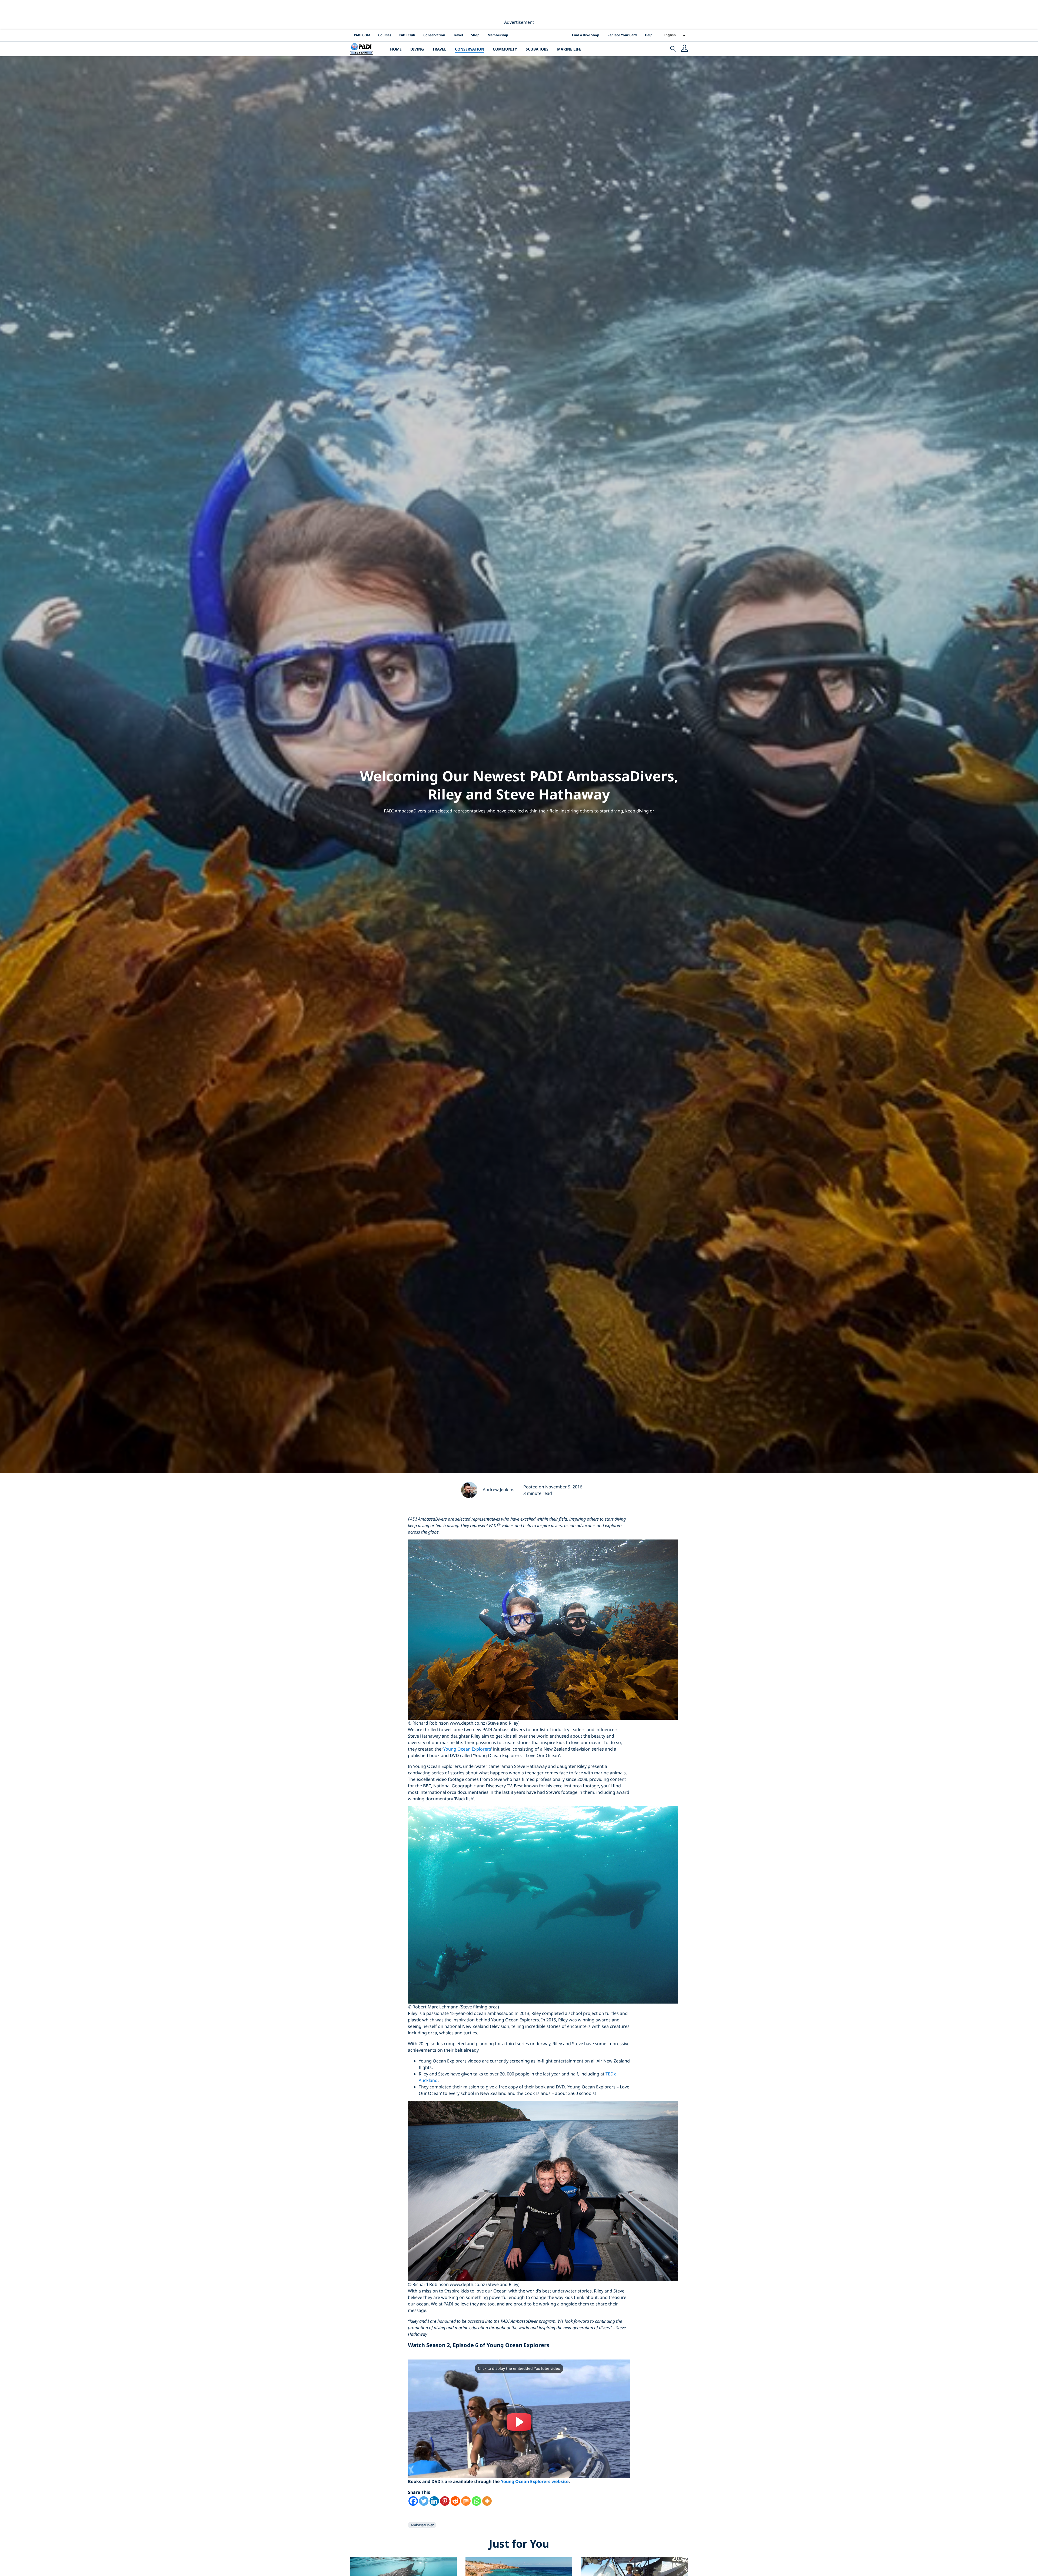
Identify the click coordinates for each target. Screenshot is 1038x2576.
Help (649, 35)
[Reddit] (455, 2501)
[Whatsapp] (476, 2501)
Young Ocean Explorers (467, 1749)
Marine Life (569, 49)
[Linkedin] (434, 2501)
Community (505, 49)
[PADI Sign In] (684, 49)
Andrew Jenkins (499, 1489)
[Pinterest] (445, 2501)
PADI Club (407, 35)
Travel (458, 35)
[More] (487, 2501)
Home (396, 49)
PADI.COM (362, 35)
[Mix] (466, 2501)
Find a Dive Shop (586, 35)
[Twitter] (424, 2501)
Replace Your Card (622, 35)
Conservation (434, 35)
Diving (417, 49)
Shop (475, 35)
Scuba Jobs (537, 49)
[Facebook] (413, 2501)
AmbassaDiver (422, 2525)
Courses (385, 35)
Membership (498, 35)
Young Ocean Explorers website (535, 2481)
